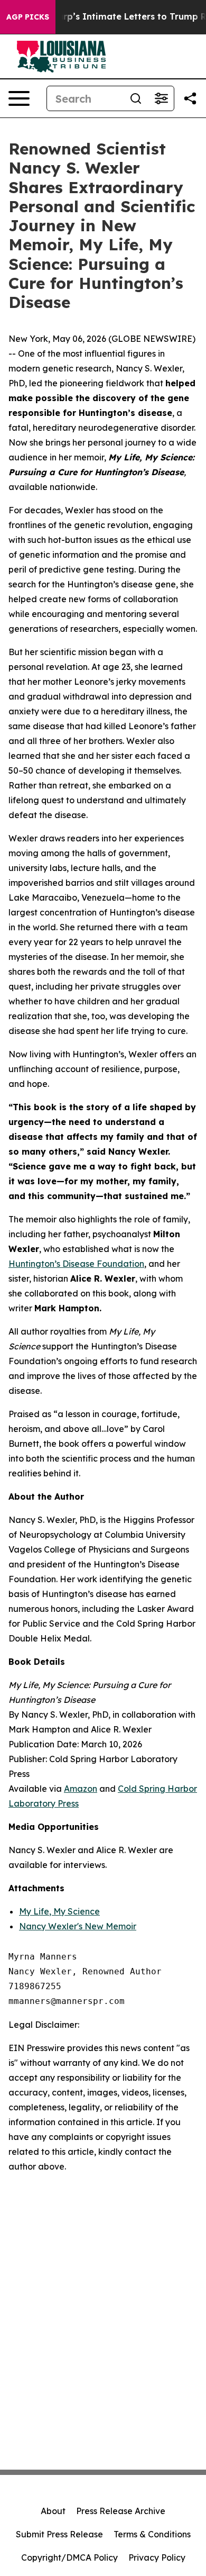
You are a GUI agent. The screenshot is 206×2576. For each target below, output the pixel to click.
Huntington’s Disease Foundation (76, 1264)
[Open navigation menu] (19, 98)
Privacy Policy (157, 2557)
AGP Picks (28, 17)
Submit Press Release (59, 2534)
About (53, 2511)
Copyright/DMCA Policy (69, 2557)
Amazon (81, 1789)
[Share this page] (190, 98)
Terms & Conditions (152, 2534)
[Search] (136, 98)
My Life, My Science (59, 1911)
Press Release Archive (121, 2511)
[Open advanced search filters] (161, 98)
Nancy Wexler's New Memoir (78, 1926)
